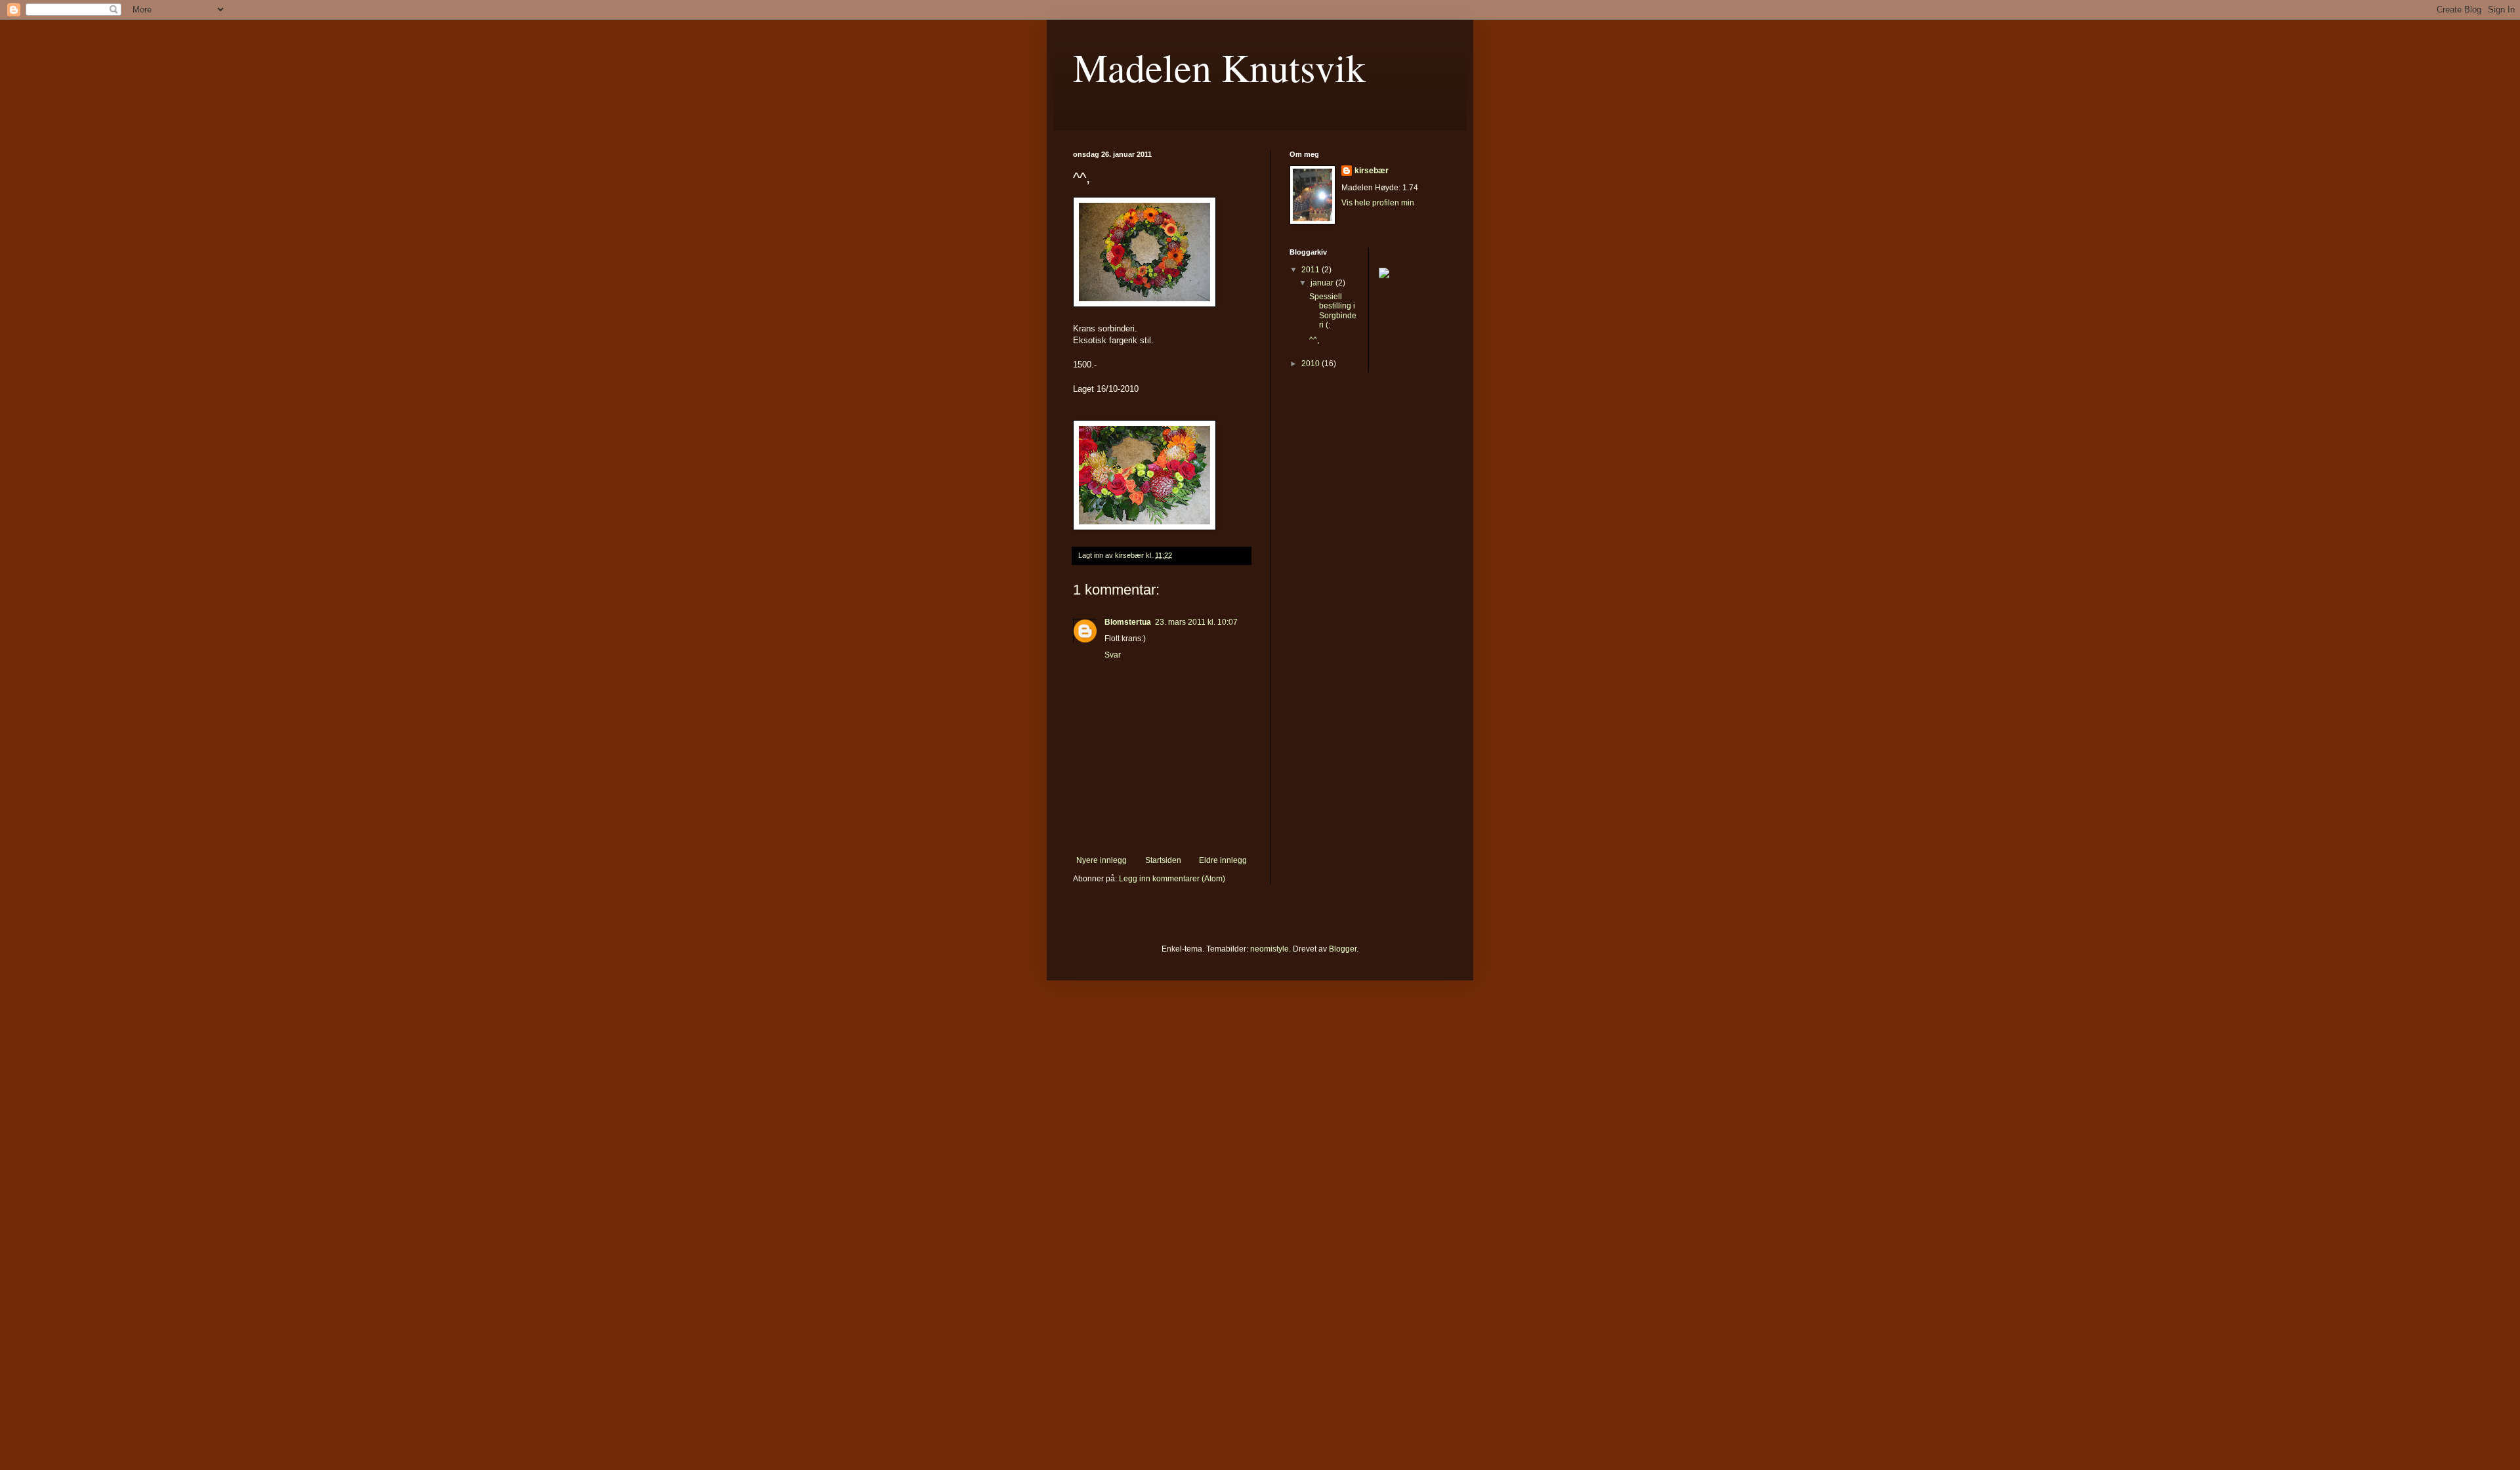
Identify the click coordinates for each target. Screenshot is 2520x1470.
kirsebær (1372, 171)
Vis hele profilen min (1378, 203)
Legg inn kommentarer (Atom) (1172, 879)
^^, (1314, 340)
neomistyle (1270, 949)
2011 (1312, 270)
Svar (1113, 655)
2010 (1312, 364)
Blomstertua (1128, 622)
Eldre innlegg (1223, 860)
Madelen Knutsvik (1219, 67)
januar (1323, 283)
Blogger (1343, 949)
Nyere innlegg (1102, 860)
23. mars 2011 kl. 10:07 (1196, 622)
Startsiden (1163, 860)
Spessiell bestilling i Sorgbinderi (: (1333, 311)
